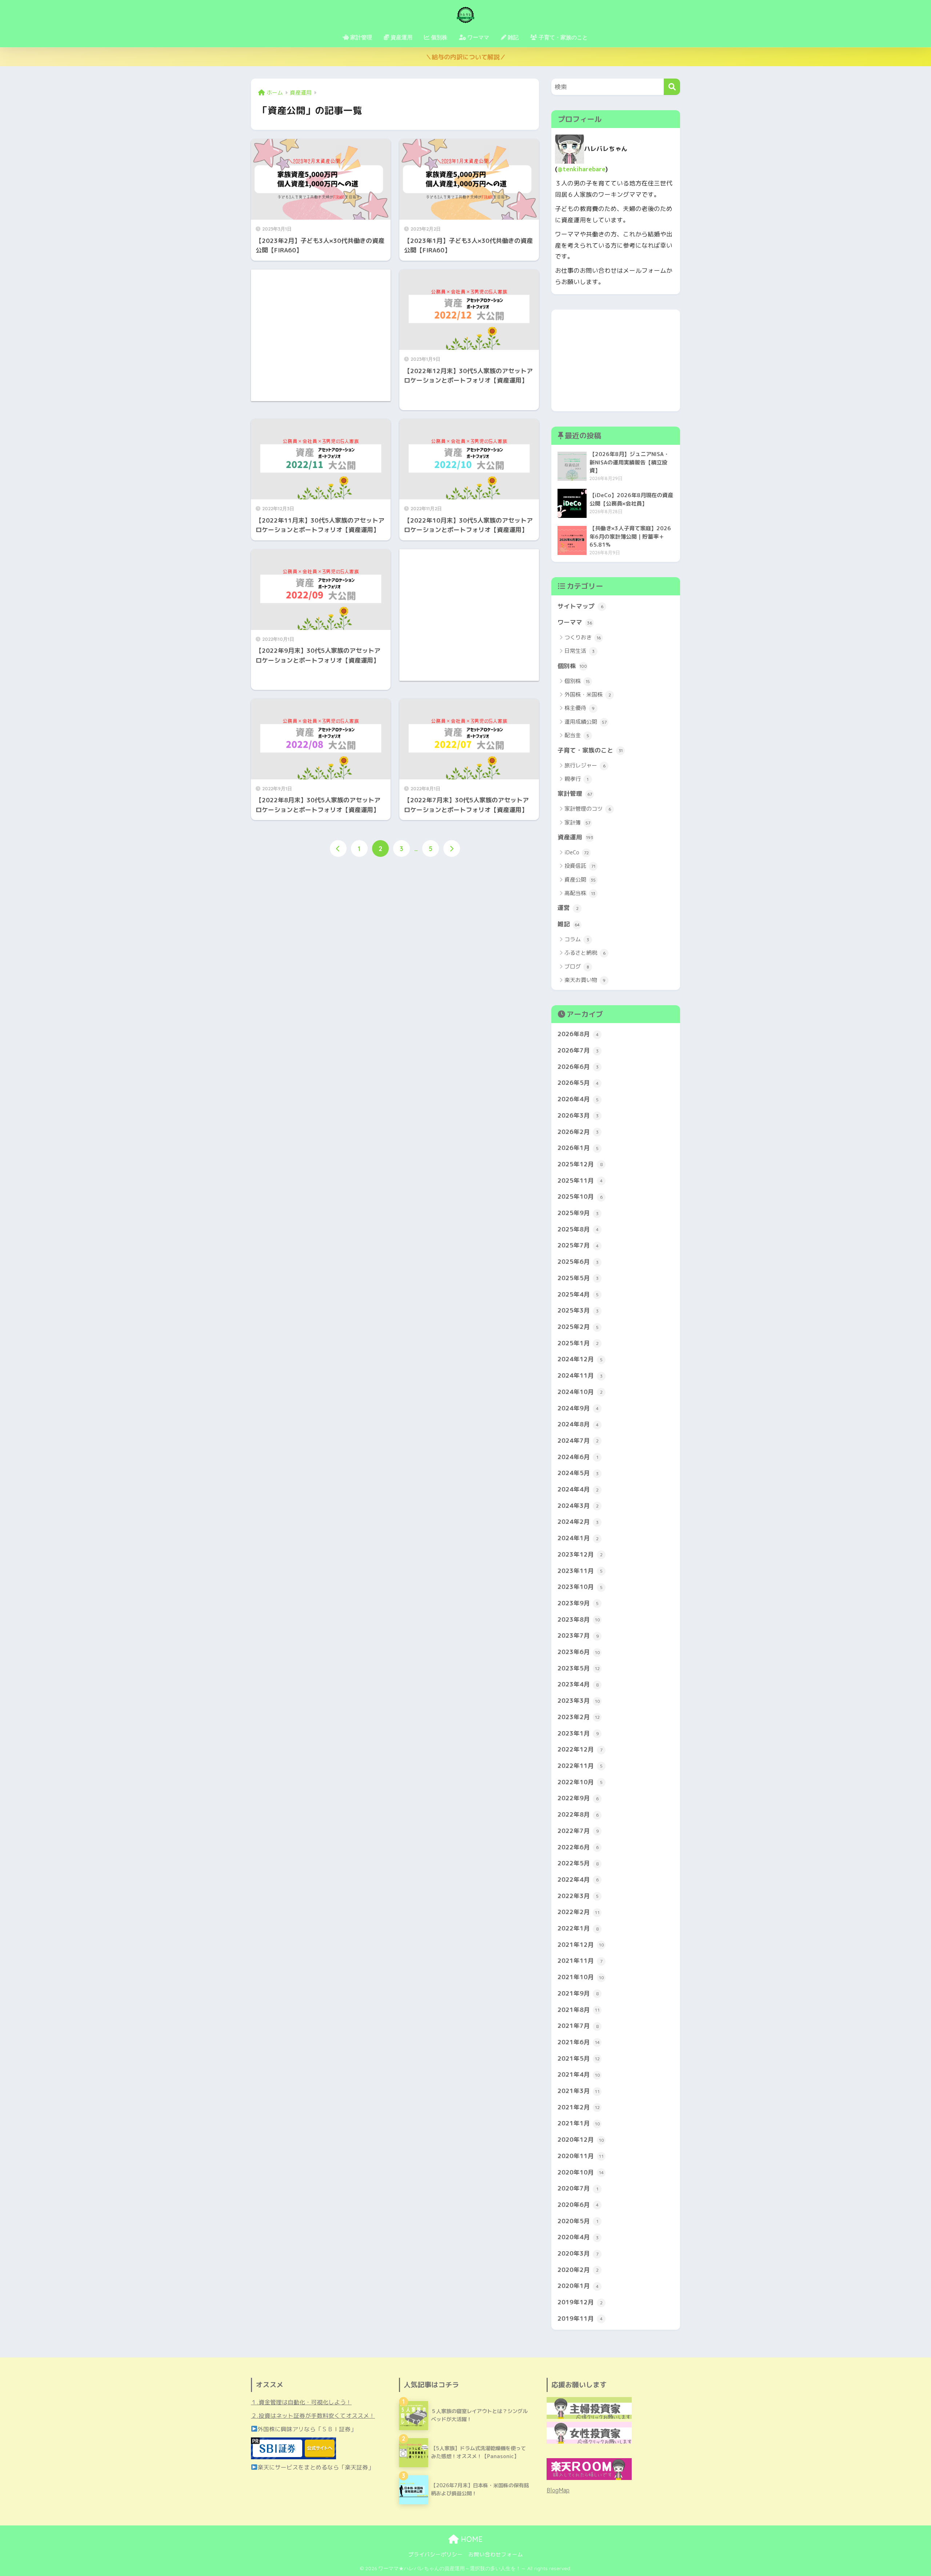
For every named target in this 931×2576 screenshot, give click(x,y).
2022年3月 (578, 1896)
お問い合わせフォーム (496, 2554)
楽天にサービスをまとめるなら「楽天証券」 (316, 2467)
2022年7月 (578, 1831)
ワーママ (575, 622)
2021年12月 (581, 1944)
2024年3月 (578, 1505)
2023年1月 (578, 1733)
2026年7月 (578, 1050)
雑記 (569, 924)
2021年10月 (581, 1977)
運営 (568, 908)
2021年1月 (579, 2123)
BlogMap (558, 2490)
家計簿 (577, 822)
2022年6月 (578, 1847)
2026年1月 (578, 1148)
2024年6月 (578, 1457)
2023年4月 (578, 1684)
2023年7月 (578, 1635)
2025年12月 (580, 1164)
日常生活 (580, 651)
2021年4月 (579, 2074)
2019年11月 (580, 2318)
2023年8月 (579, 1619)
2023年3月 (579, 1700)
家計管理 (575, 793)
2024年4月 (578, 1489)
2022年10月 (580, 1782)
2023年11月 (580, 1571)
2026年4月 (578, 1099)
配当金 (577, 735)
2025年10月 (580, 1196)
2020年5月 (578, 2221)
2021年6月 (579, 2042)
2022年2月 (579, 1912)
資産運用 (575, 837)
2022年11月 (580, 1766)
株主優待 (580, 708)
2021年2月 (579, 2107)
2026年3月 (578, 1115)
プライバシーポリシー (435, 2554)
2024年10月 (580, 1392)
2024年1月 (578, 1538)
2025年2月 (578, 1327)
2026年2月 (578, 1132)
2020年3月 (578, 2253)
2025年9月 (578, 1213)
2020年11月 (581, 2156)
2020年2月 (578, 2270)
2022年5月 (578, 1863)
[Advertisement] (321, 335)
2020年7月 (578, 2188)
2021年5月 (579, 2058)
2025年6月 (578, 1261)
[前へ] (338, 848)
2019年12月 (580, 2302)
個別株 (572, 666)
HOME (471, 2539)
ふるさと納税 (585, 953)
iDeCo (577, 852)
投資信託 (580, 866)
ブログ (577, 967)
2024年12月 (580, 1359)
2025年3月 (578, 1310)
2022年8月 (578, 1814)
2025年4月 (578, 1294)
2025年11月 (580, 1180)
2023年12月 (580, 1554)
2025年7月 (578, 1245)
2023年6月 (579, 1652)
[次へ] (452, 848)
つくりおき (583, 637)
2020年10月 (581, 2172)
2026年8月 (578, 1034)
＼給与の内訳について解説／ (466, 57)
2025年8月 (578, 1229)
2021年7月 (578, 2026)
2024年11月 (580, 1375)
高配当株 (580, 893)
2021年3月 (579, 2091)
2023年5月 (579, 1668)
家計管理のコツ (588, 809)
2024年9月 (578, 1408)
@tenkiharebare (582, 169)
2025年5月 (578, 1278)
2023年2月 (579, 1717)
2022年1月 (578, 1928)
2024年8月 (578, 1424)
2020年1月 (578, 2286)
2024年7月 (578, 1440)
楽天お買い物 (585, 980)
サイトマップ (580, 606)
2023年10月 (580, 1587)
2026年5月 (578, 1083)
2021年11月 (580, 1960)
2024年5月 (578, 1473)
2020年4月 (578, 2237)
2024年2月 (578, 1521)
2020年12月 (581, 2139)
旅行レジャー (585, 765)
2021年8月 (579, 2010)
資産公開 (580, 880)
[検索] (672, 87)
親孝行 (576, 779)
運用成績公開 (586, 722)
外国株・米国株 (588, 694)
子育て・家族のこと (590, 750)
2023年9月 (578, 1603)
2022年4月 (578, 1879)
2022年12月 (580, 1749)
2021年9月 (578, 1993)
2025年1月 (578, 1343)
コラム (577, 939)
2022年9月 (578, 1798)
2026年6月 (578, 1067)
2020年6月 (578, 2204)
